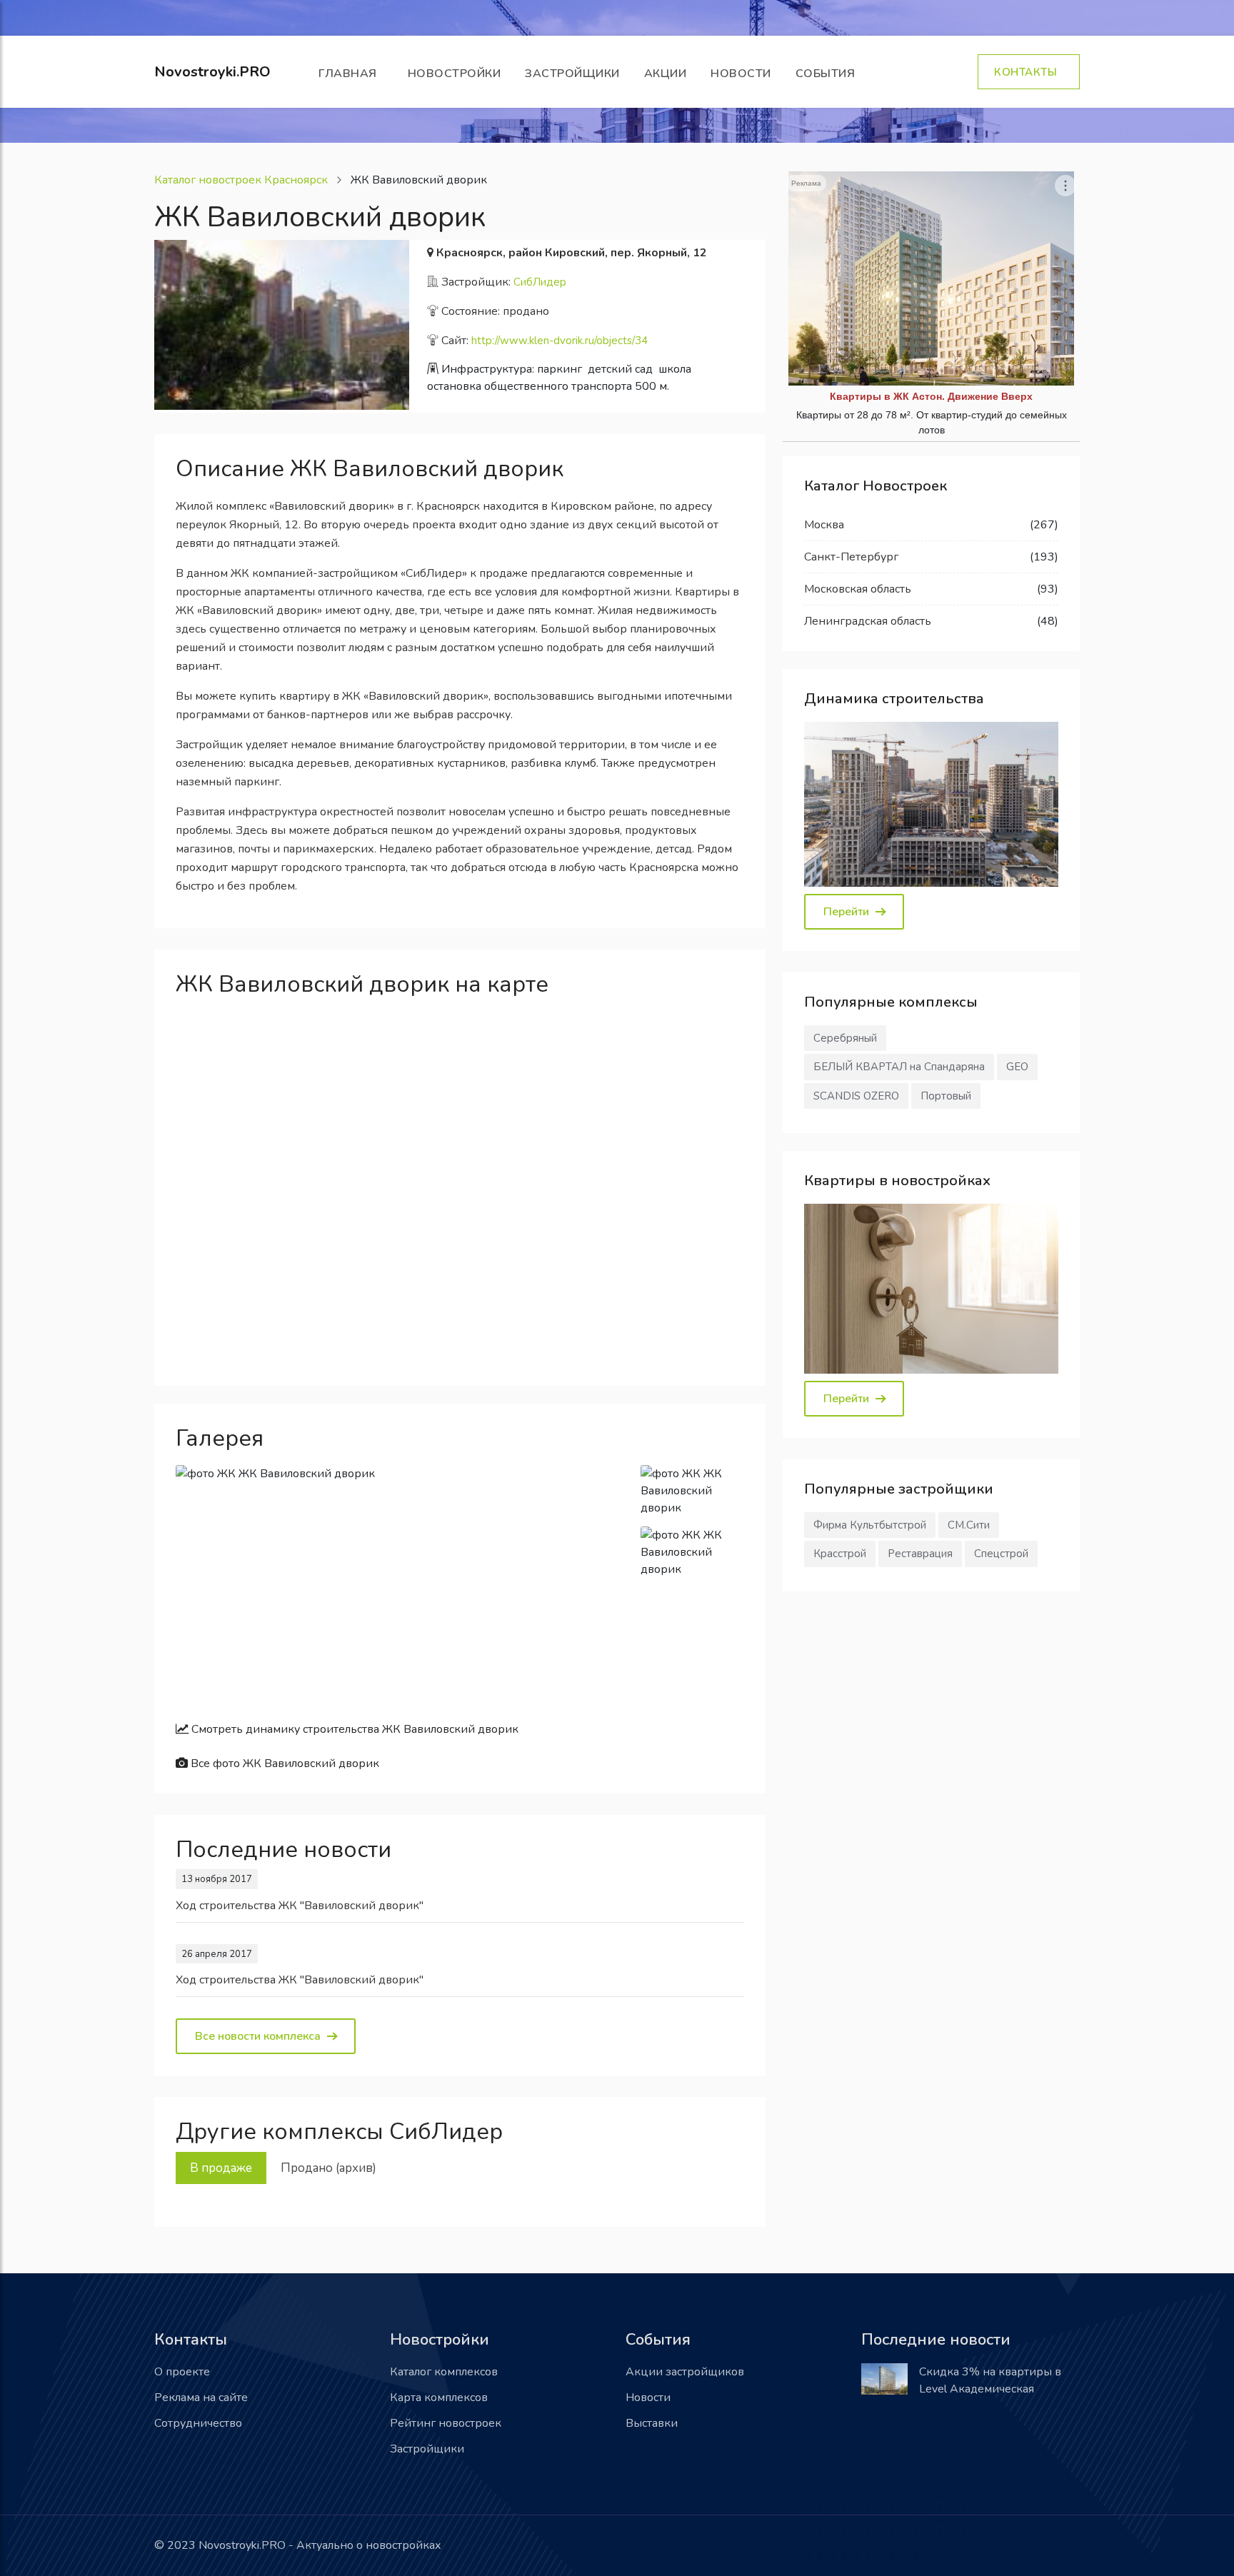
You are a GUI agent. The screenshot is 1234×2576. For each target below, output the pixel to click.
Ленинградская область (868, 621)
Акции (666, 74)
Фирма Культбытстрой (870, 1525)
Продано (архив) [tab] (328, 2168)
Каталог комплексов (444, 2372)
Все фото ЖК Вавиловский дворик (284, 1764)
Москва (824, 525)
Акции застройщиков (685, 2372)
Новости (741, 74)
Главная (351, 74)
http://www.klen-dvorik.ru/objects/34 (560, 341)
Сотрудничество (198, 2423)
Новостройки (455, 74)
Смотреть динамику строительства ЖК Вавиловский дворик (353, 1729)
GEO (1017, 1067)
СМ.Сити (969, 1525)
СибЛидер (540, 282)
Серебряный (845, 1038)
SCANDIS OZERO (856, 1096)
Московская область (858, 589)
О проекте (182, 2372)
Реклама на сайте (201, 2398)
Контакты (1029, 72)
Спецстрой (1001, 1554)
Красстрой (840, 1554)
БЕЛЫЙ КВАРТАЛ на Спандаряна (899, 1067)
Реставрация (920, 1554)
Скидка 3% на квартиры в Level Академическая (990, 2380)
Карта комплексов (439, 2398)
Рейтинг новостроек (446, 2423)
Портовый (946, 1096)
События (829, 74)
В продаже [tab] (221, 2168)
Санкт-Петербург (851, 557)
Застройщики (572, 74)
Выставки (652, 2423)
